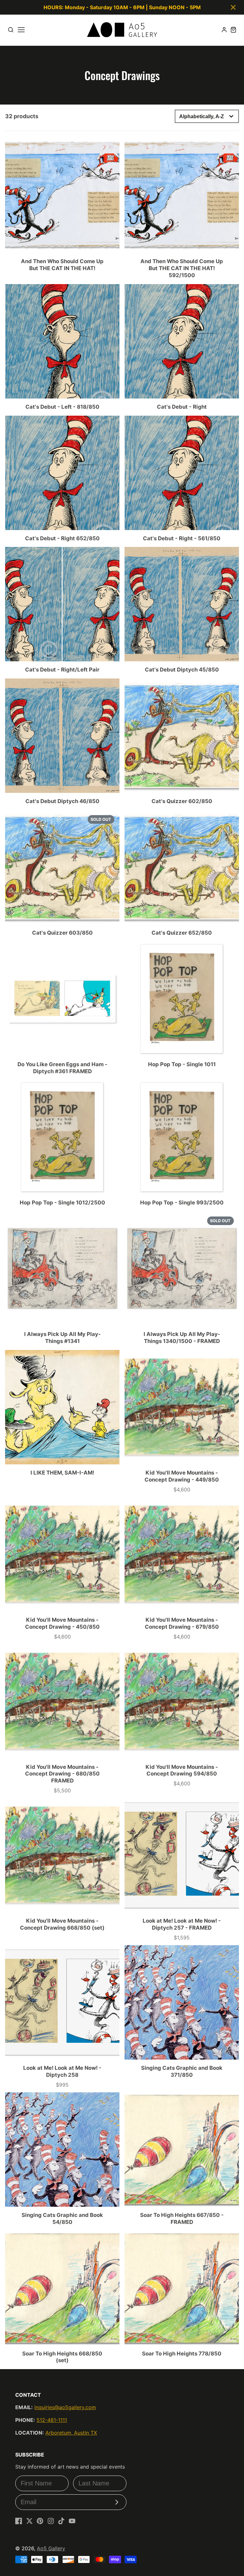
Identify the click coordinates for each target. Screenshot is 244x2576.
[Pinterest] (40, 2521)
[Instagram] (51, 2521)
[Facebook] (19, 2521)
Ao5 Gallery (51, 2548)
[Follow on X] (30, 2521)
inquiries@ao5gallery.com (65, 2407)
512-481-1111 (52, 2420)
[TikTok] (61, 2521)
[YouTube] (72, 2521)
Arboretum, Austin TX (71, 2433)
